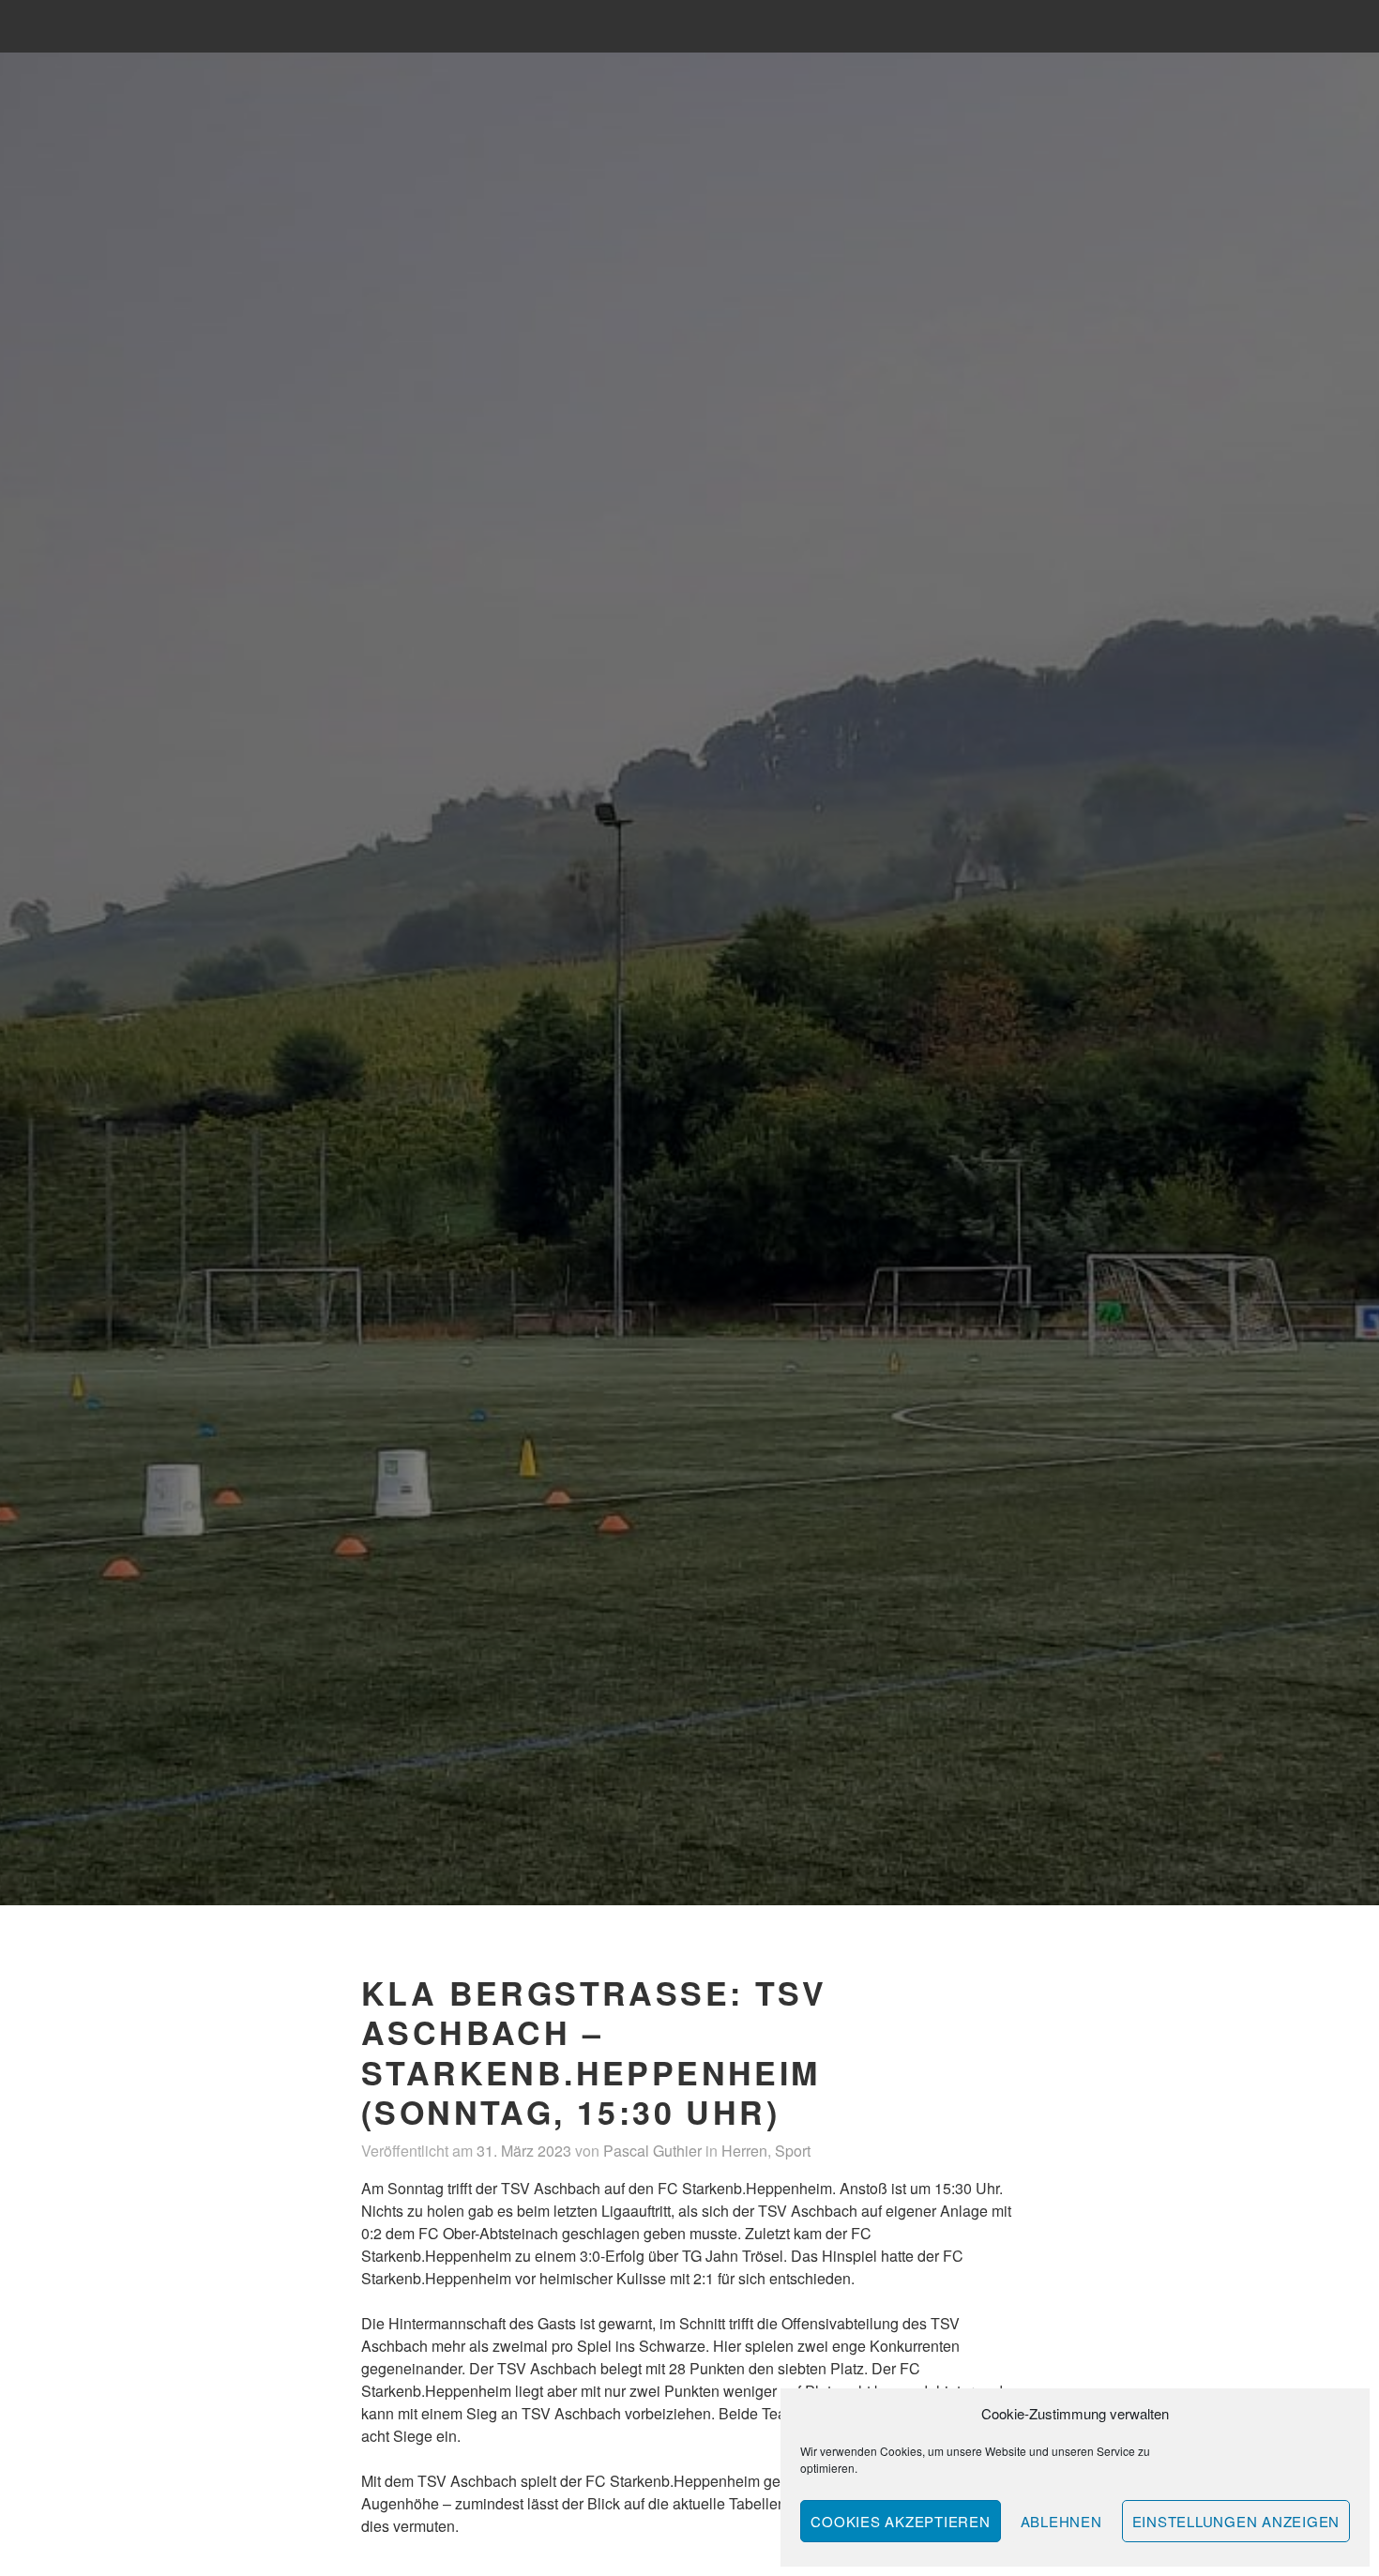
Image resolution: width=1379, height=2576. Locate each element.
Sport (793, 2151)
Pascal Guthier (652, 2151)
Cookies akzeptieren (900, 2521)
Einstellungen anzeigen (1236, 2521)
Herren (744, 2151)
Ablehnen (1061, 2521)
